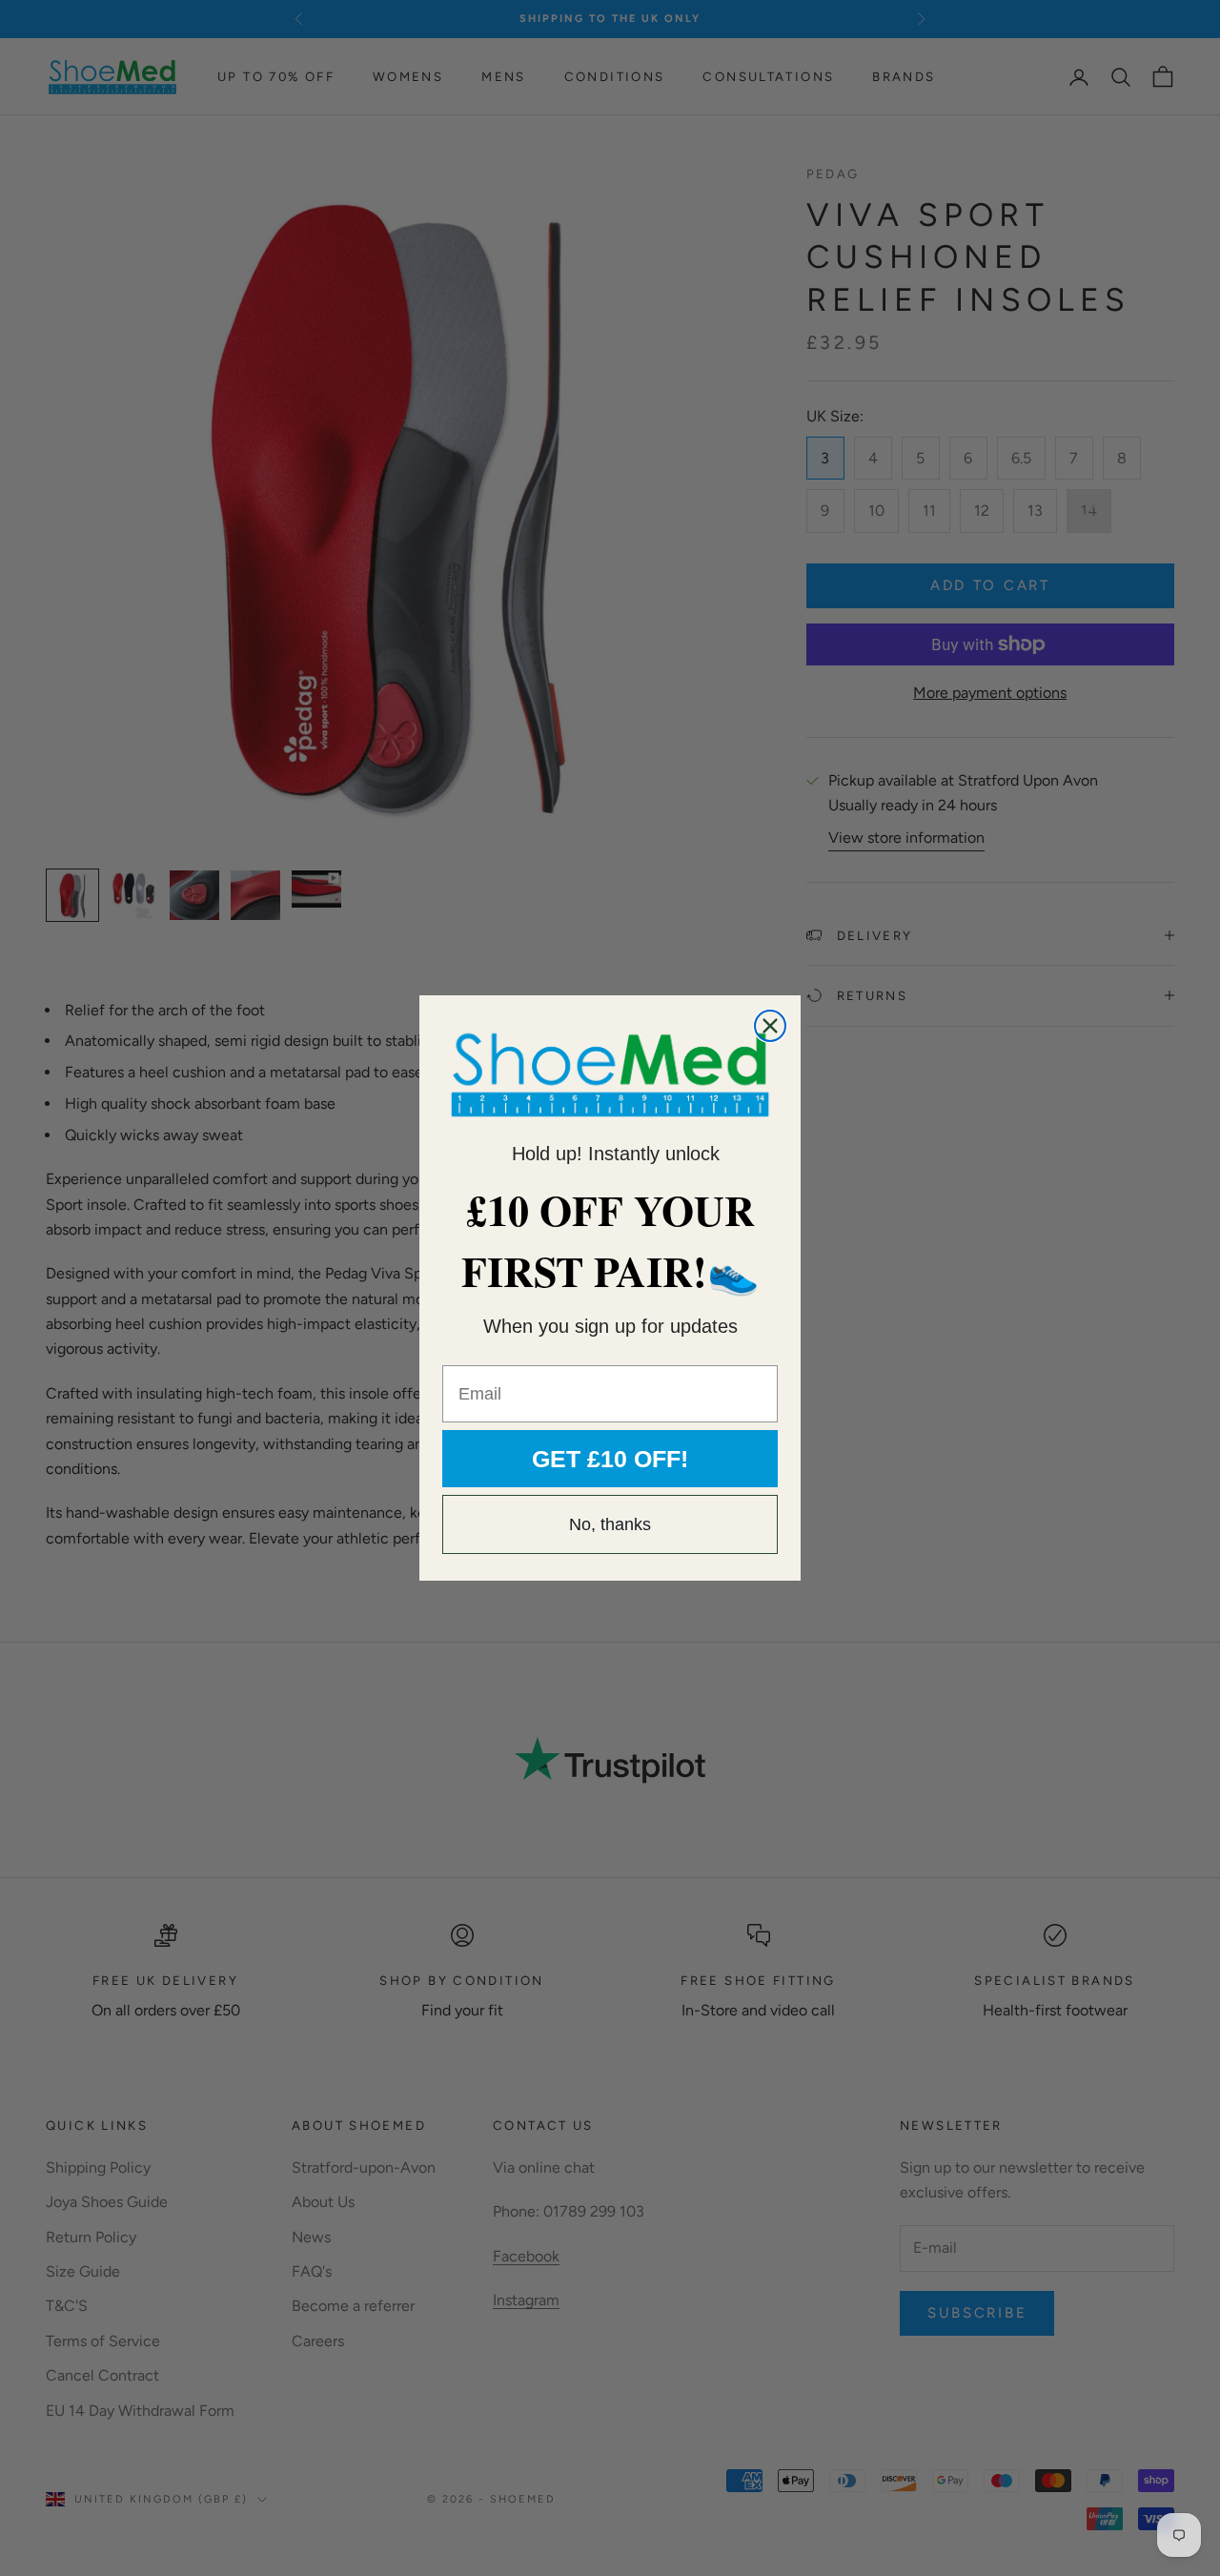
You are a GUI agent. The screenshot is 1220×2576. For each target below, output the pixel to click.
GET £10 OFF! (610, 1459)
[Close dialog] (770, 1026)
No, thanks (610, 1524)
